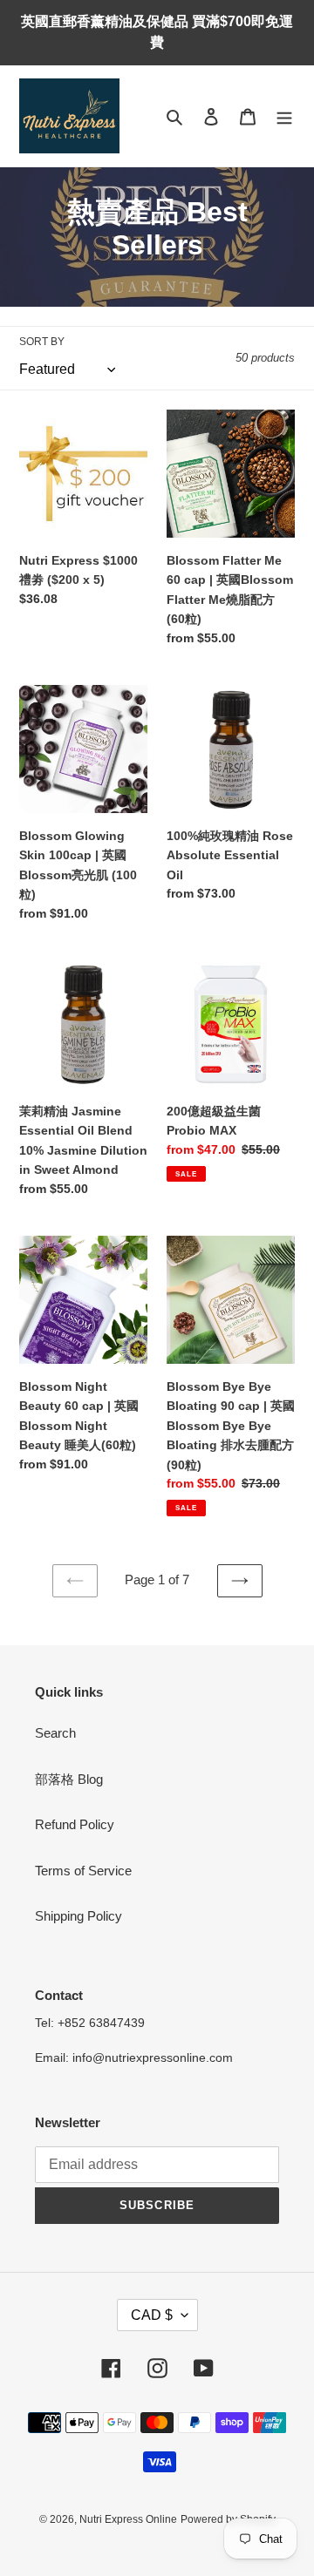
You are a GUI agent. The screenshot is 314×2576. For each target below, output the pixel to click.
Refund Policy (75, 1824)
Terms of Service (83, 1871)
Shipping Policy (78, 1916)
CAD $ (152, 2315)
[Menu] (284, 116)
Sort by (42, 342)
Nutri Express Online (128, 2519)
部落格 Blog (69, 1779)
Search (55, 1733)
